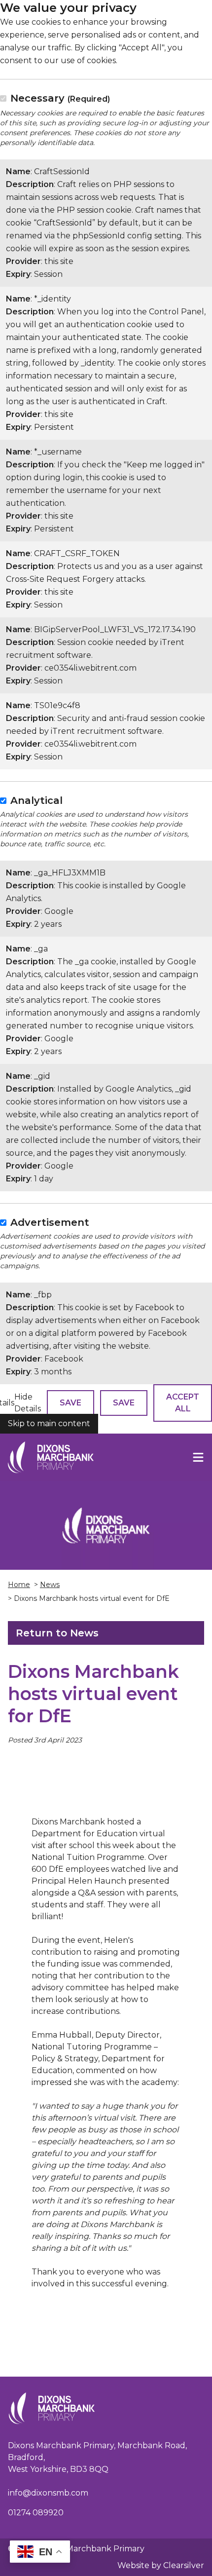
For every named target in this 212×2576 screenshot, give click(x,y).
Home (19, 1585)
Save (71, 1403)
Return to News (57, 1633)
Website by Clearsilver (161, 2565)
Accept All (183, 1403)
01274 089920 (36, 2513)
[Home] (51, 1457)
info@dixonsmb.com (48, 2493)
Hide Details (28, 1403)
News (50, 1585)
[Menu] (198, 1457)
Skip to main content (49, 1423)
